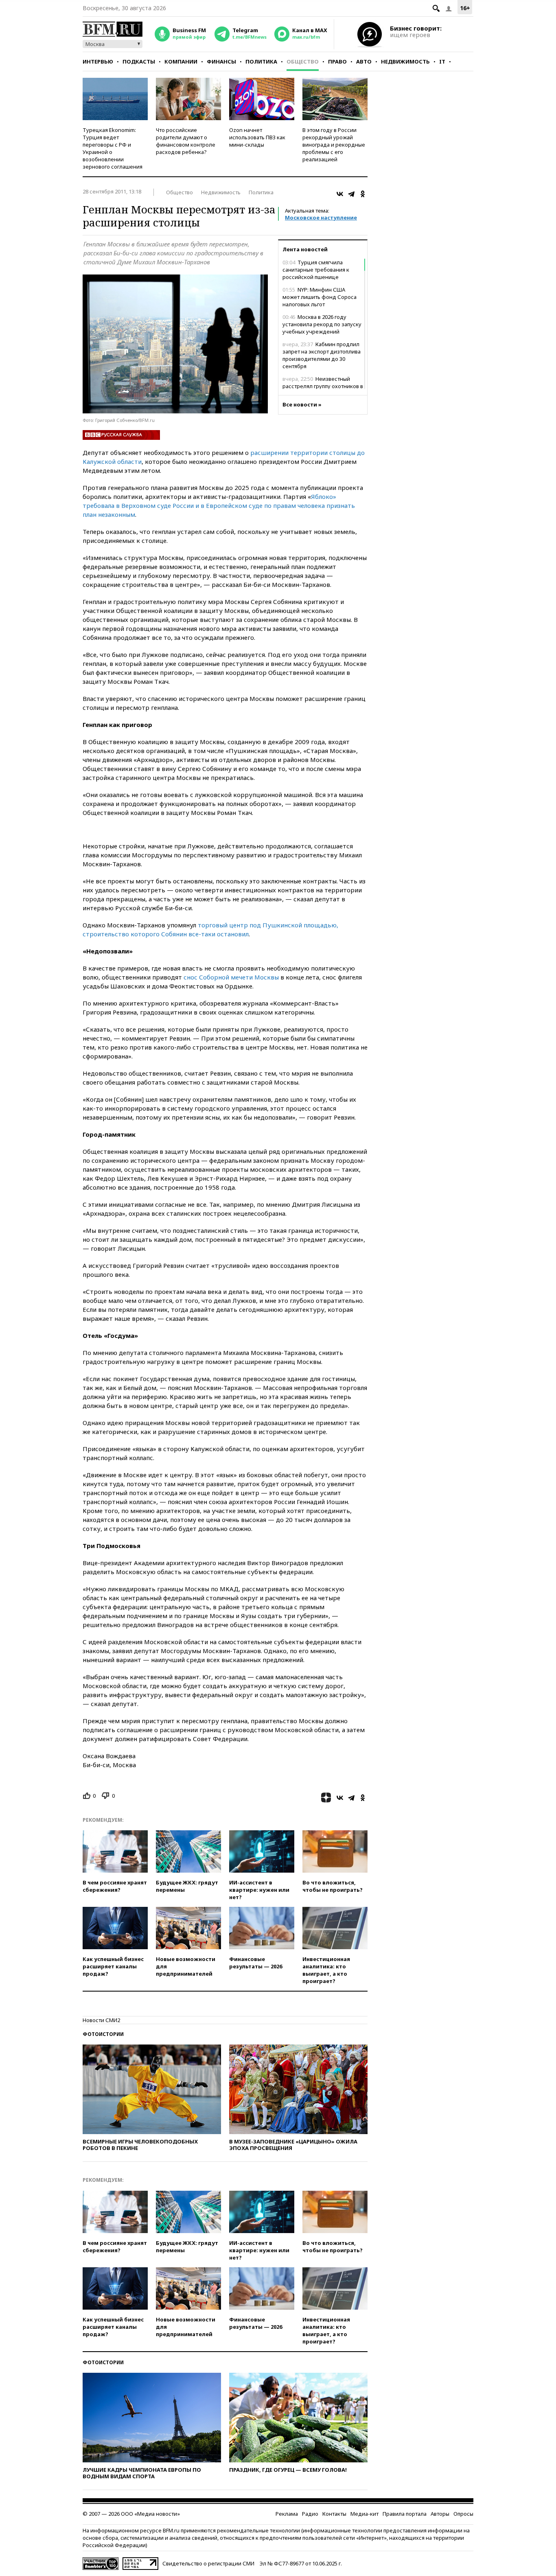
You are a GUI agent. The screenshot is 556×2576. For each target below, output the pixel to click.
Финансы (221, 61)
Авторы (440, 2514)
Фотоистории (103, 2034)
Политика (261, 61)
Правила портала (405, 2514)
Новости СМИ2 (101, 2020)
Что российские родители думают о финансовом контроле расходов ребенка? (186, 141)
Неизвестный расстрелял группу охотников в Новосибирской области (323, 386)
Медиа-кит (364, 2514)
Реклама (287, 2514)
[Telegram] (351, 194)
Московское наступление (321, 217)
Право (337, 61)
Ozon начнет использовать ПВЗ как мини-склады (257, 137)
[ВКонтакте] (340, 194)
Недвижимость (405, 61)
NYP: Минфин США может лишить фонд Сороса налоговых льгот (320, 297)
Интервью (98, 61)
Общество (303, 61)
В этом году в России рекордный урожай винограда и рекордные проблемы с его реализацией (334, 145)
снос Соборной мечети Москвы (231, 977)
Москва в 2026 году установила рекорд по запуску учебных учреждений (322, 324)
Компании (181, 61)
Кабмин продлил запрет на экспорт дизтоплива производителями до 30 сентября (322, 355)
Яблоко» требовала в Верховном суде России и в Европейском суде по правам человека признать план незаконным (219, 505)
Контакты (334, 2514)
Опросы (463, 2514)
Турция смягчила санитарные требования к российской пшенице (316, 270)
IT (442, 61)
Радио (310, 2514)
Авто (364, 61)
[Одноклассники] (363, 194)
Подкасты (139, 61)
